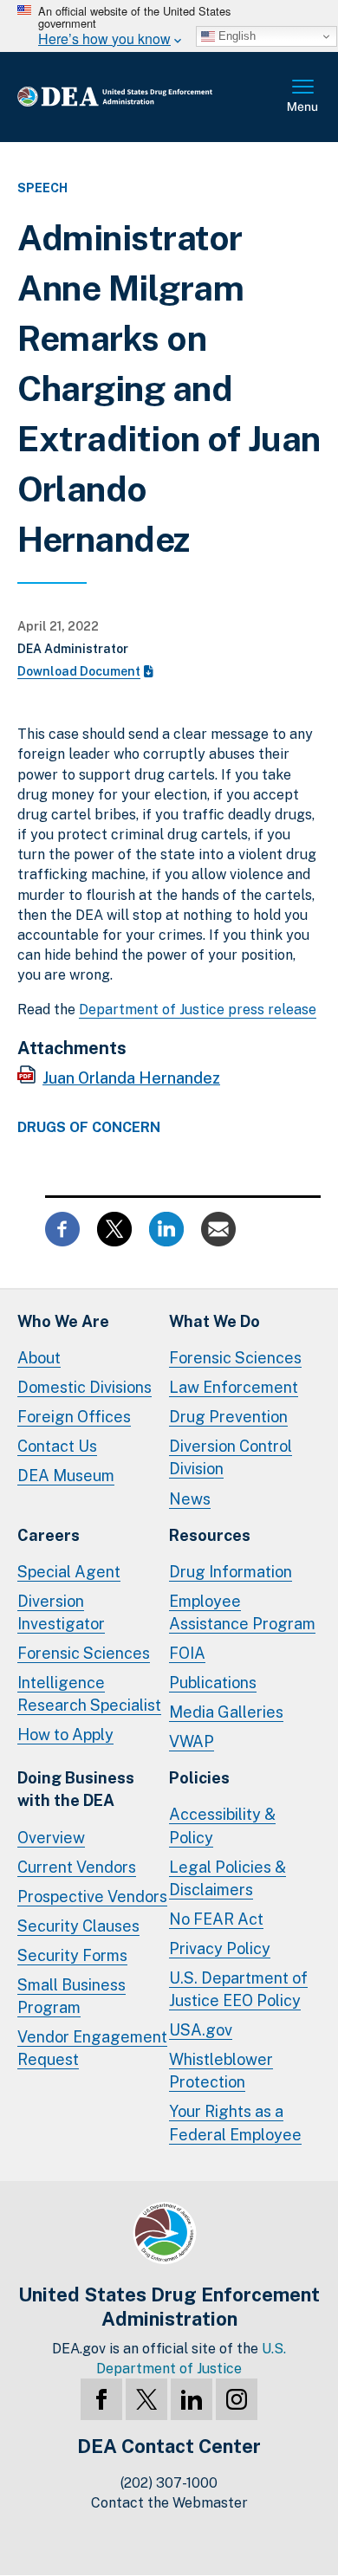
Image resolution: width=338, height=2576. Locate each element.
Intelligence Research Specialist (89, 1694)
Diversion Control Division (231, 1457)
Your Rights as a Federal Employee (235, 2123)
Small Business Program (71, 1996)
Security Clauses (78, 1926)
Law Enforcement (234, 1387)
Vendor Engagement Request (92, 2048)
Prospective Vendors (92, 1896)
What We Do (214, 1321)
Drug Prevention (228, 1417)
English (235, 36)
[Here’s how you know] (169, 26)
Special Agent (69, 1572)
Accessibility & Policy (222, 1825)
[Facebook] (101, 2399)
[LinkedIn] (192, 2399)
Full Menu (303, 97)
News (190, 1499)
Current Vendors (77, 1867)
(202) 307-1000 (169, 2483)
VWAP (192, 1741)
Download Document (79, 671)
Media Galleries (226, 1712)
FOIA (187, 1653)
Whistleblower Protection (221, 2071)
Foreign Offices (74, 1417)
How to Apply (65, 1735)
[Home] (143, 97)
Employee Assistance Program (242, 1612)
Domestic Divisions (84, 1387)
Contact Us (57, 1446)
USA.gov (201, 2030)
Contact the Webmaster (169, 2503)
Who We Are (63, 1321)
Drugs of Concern (89, 1128)
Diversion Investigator (61, 1612)
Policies (199, 1778)
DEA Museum (66, 1476)
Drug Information (231, 1572)
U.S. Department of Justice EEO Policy (238, 1989)
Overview (51, 1838)
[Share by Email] (218, 1228)
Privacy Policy (220, 1948)
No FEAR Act (216, 1919)
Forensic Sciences (235, 1358)
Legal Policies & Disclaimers (227, 1878)
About (39, 1358)
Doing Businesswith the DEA (76, 1789)
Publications (213, 1683)
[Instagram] (237, 2399)
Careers (49, 1535)
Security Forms (72, 1955)
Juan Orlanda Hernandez (131, 1078)
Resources (210, 1535)
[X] (146, 2399)
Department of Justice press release (198, 1010)
